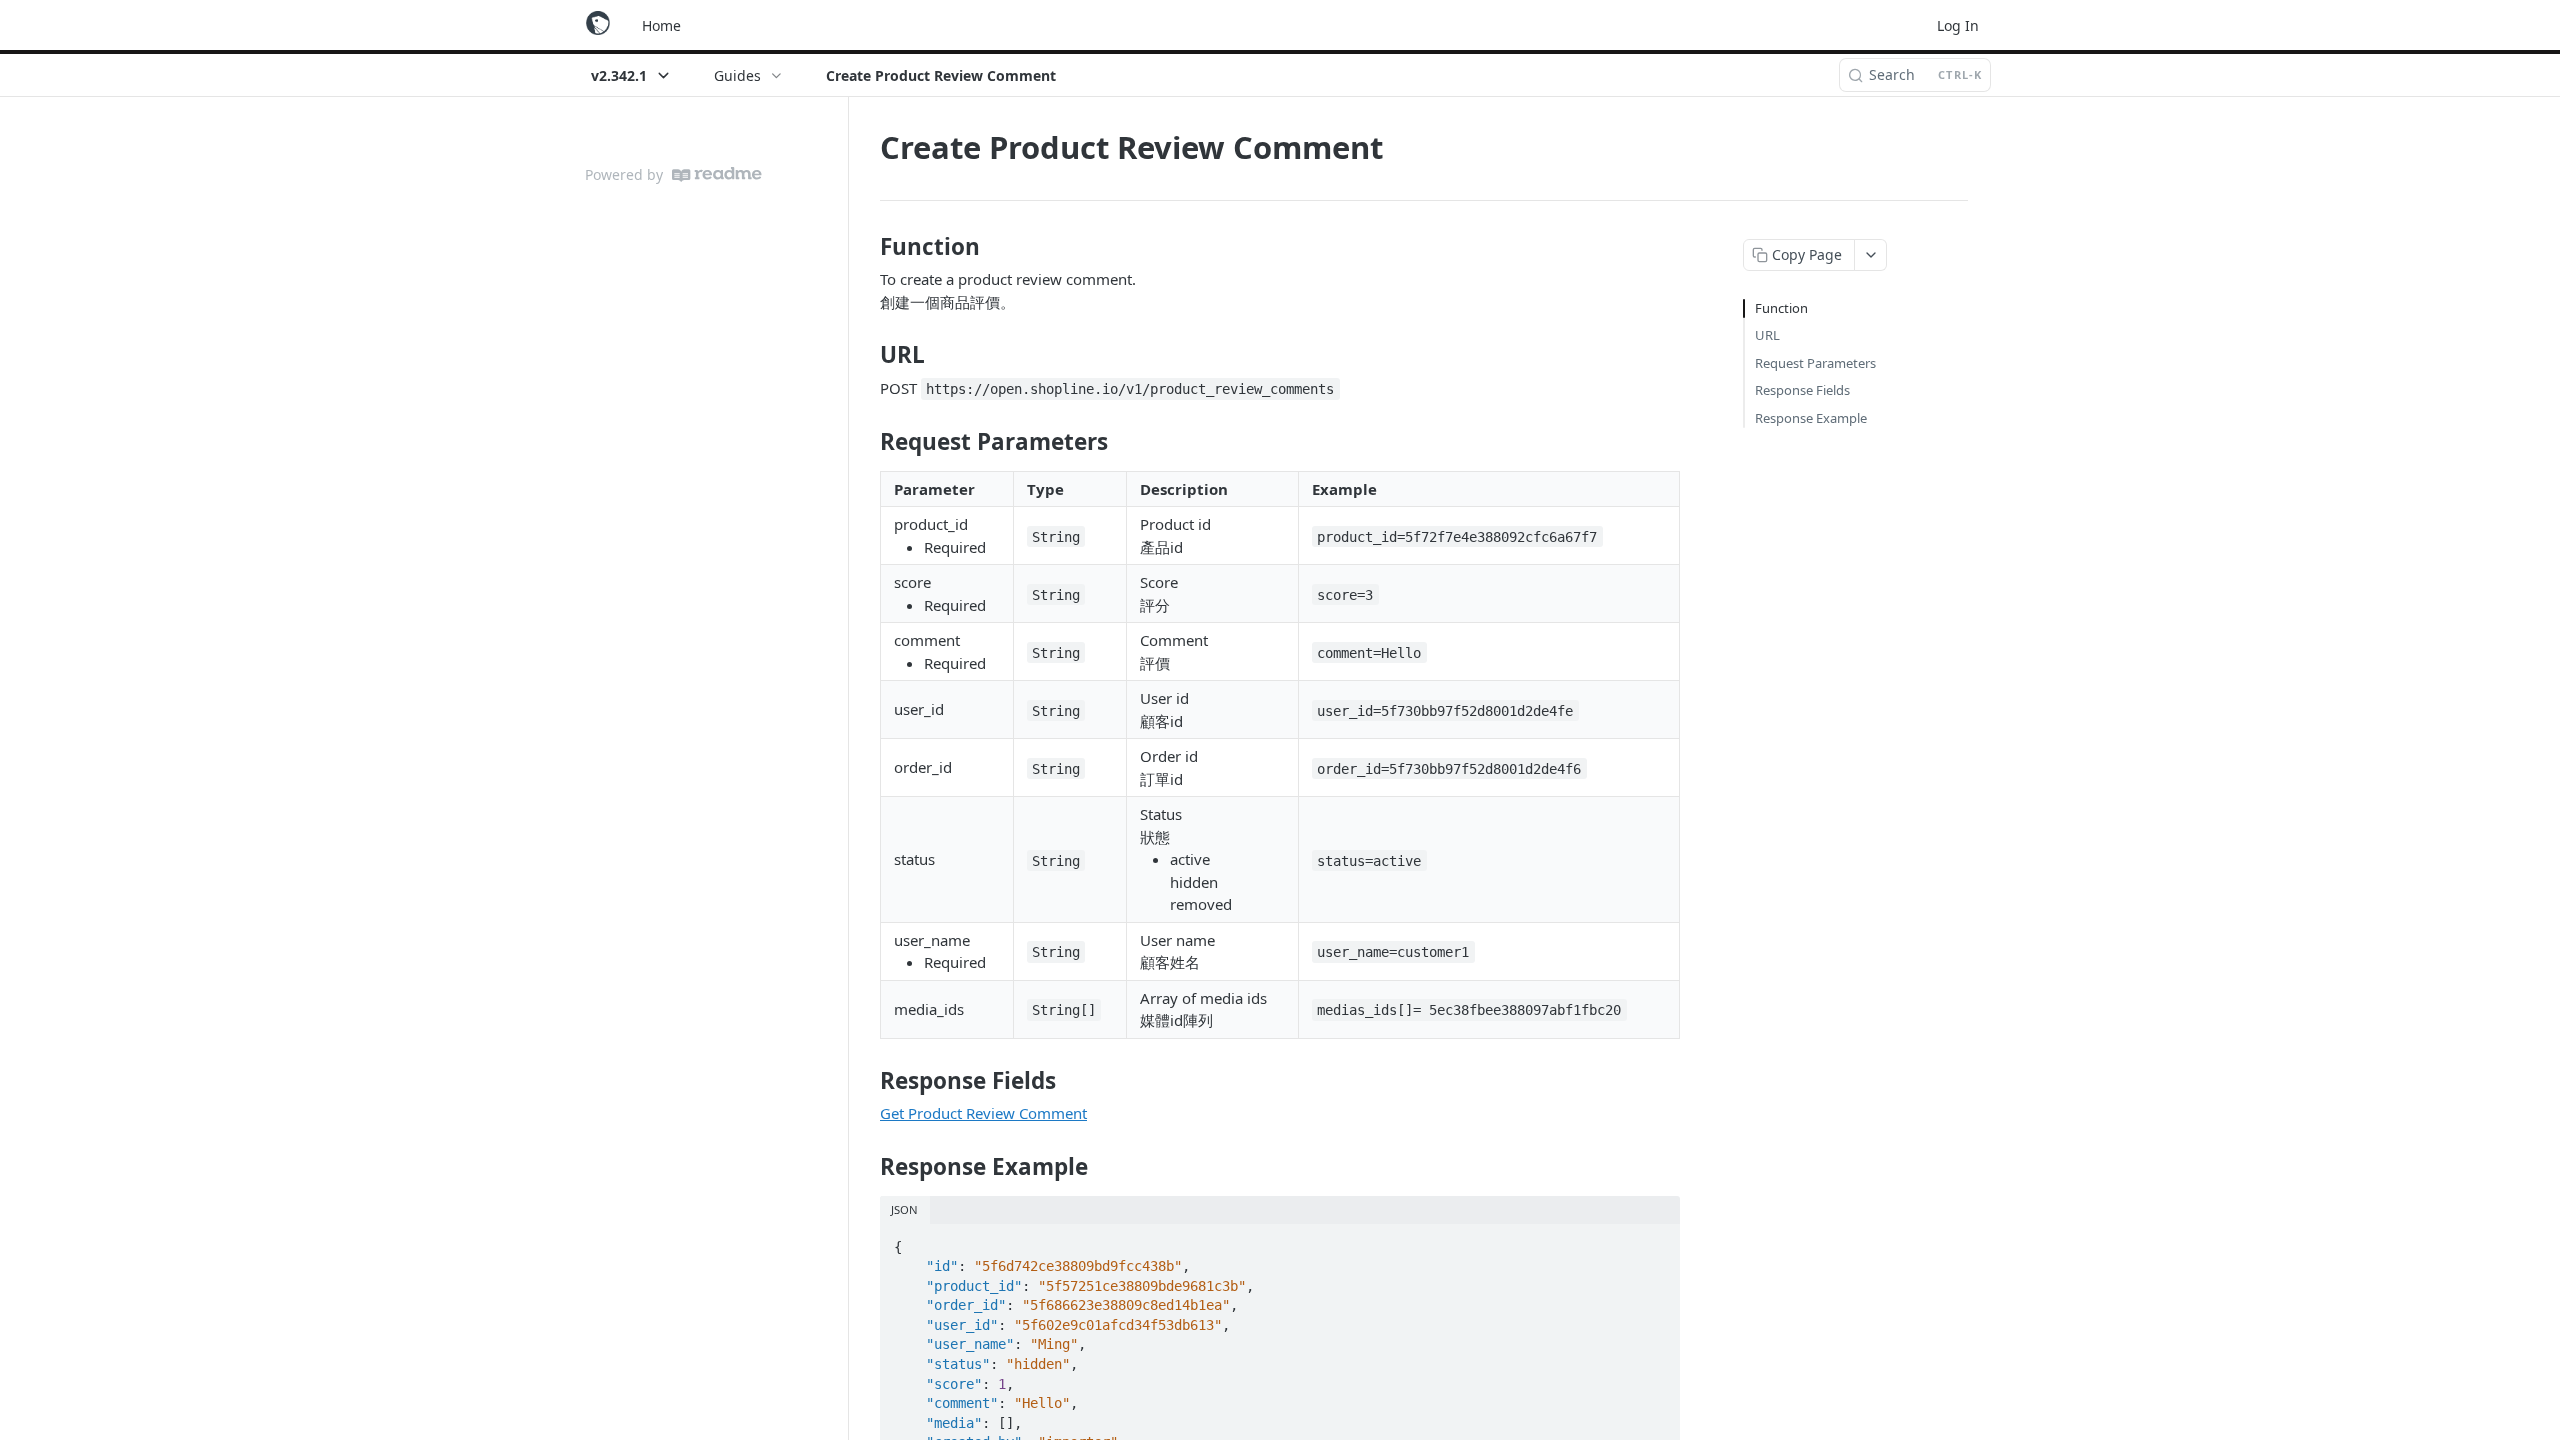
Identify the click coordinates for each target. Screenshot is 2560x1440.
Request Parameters (1815, 363)
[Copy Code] (1656, 1241)
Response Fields (1802, 390)
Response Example (1811, 418)
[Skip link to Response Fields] (866, 1081)
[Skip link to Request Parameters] (866, 441)
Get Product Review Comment (983, 1113)
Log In (1958, 25)
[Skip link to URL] (866, 355)
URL (1767, 335)
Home (661, 25)
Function (1781, 308)
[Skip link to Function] (866, 247)
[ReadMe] (717, 174)
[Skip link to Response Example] (866, 1167)
